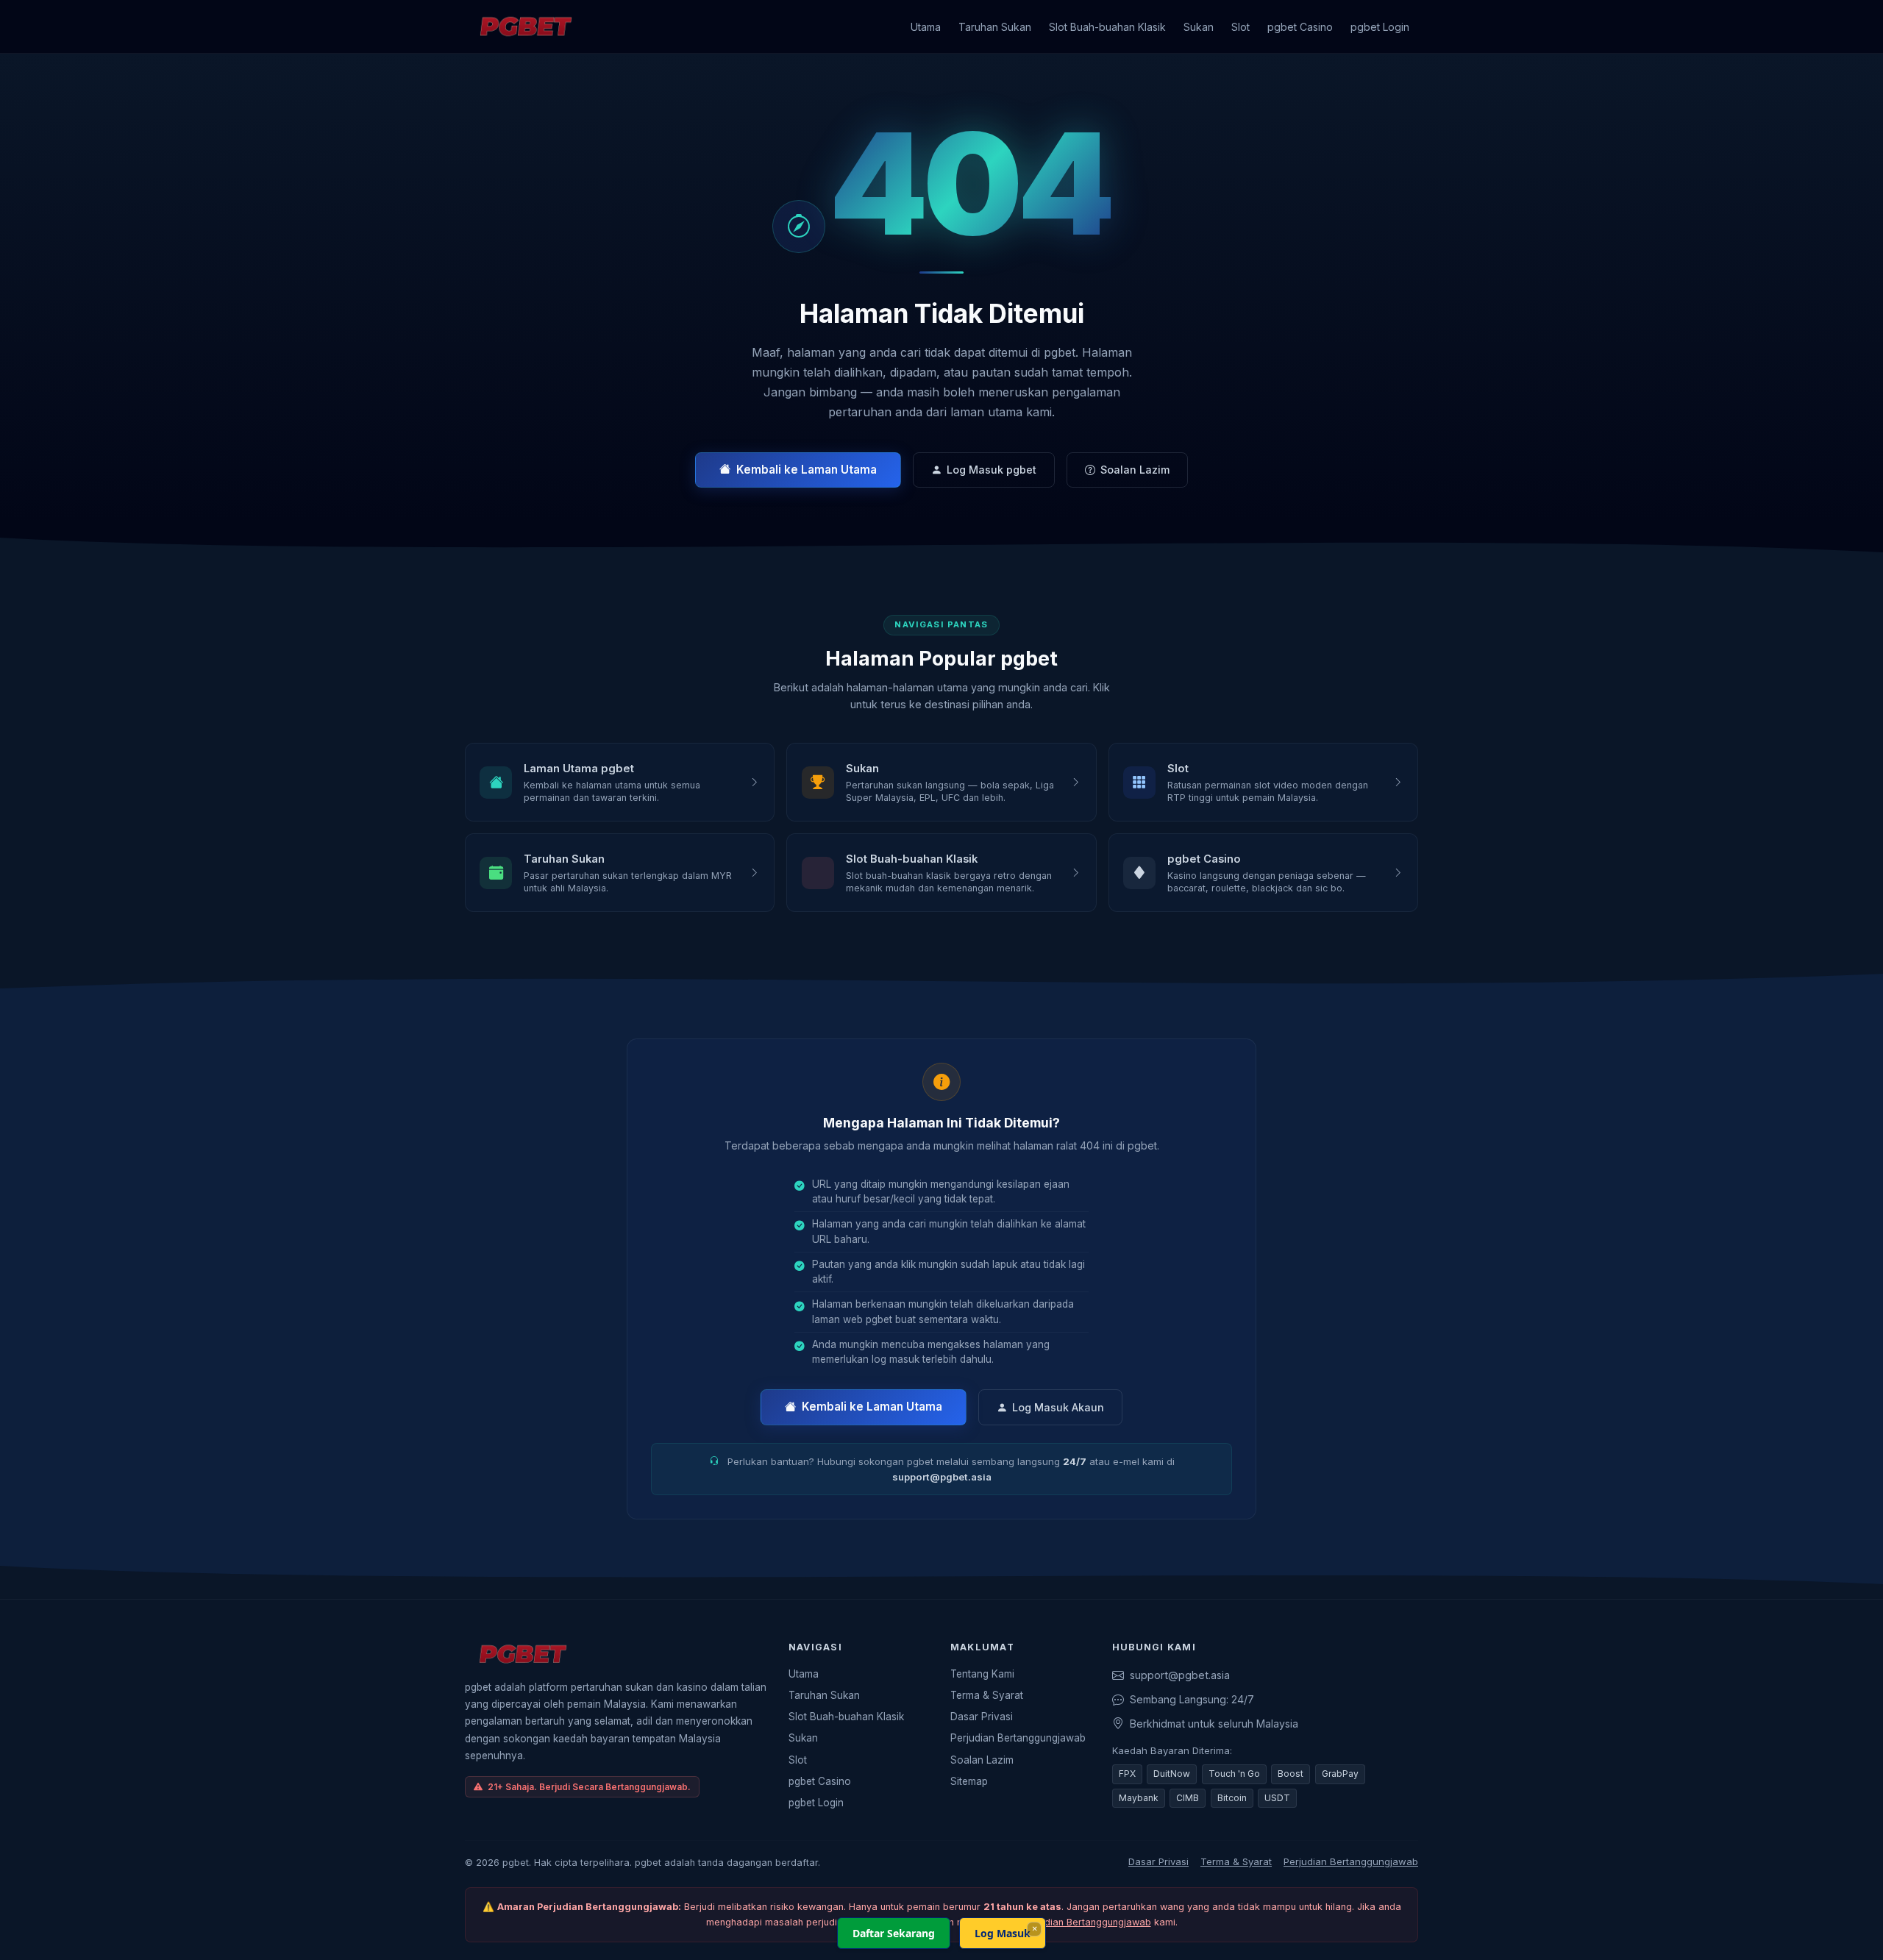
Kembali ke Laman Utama (807, 470)
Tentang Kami (982, 1674)
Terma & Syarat (987, 1695)
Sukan (1199, 27)
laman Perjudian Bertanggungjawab (1071, 1922)
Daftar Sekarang (894, 1933)
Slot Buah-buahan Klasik (1107, 27)
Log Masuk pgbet (992, 470)
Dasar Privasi (982, 1717)
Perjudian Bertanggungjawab (1018, 1738)
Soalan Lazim (1135, 470)
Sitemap (969, 1781)
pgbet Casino (1300, 27)
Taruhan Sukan (995, 27)
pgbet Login (1380, 27)
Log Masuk (1003, 1933)
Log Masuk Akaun (1058, 1407)
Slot (1240, 27)
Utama (926, 27)
